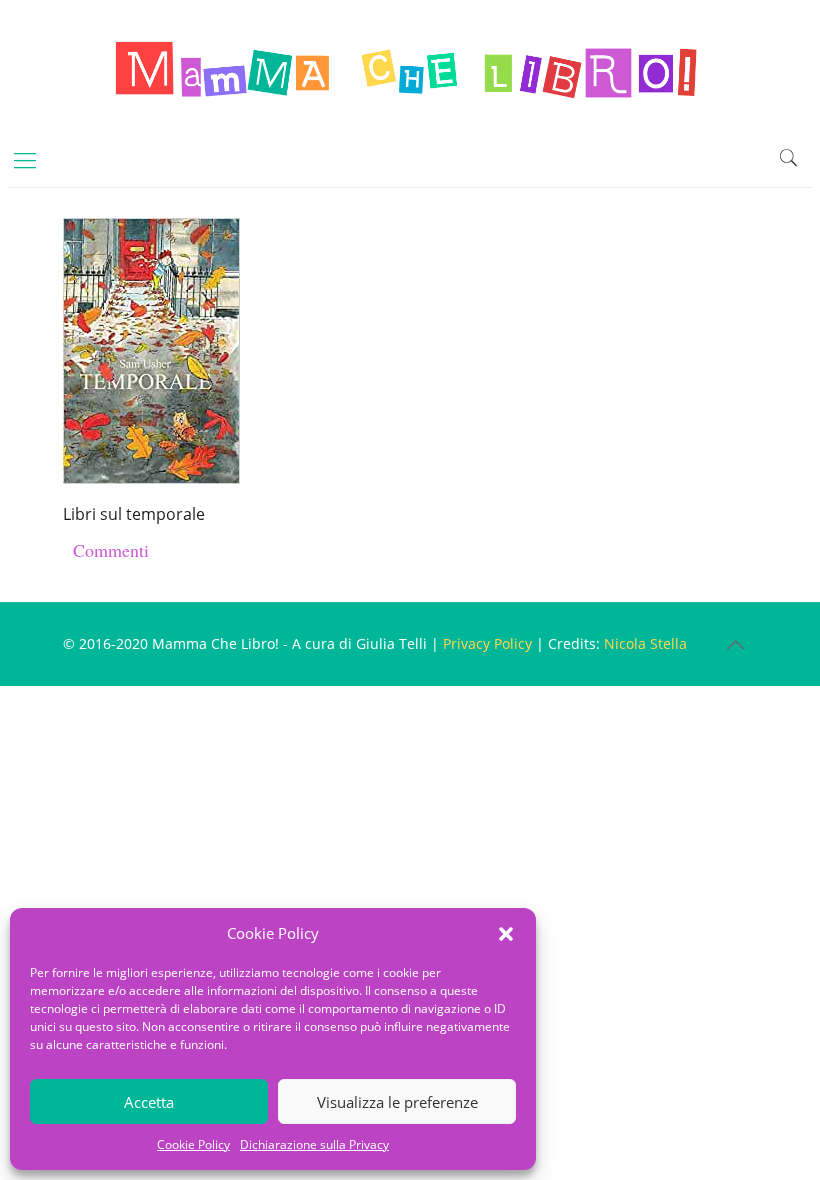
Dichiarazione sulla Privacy (314, 1144)
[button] (506, 934)
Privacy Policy (487, 643)
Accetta (149, 1102)
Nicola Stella (645, 643)
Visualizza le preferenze (397, 1102)
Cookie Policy (193, 1144)
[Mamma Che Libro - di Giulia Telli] (410, 66)
